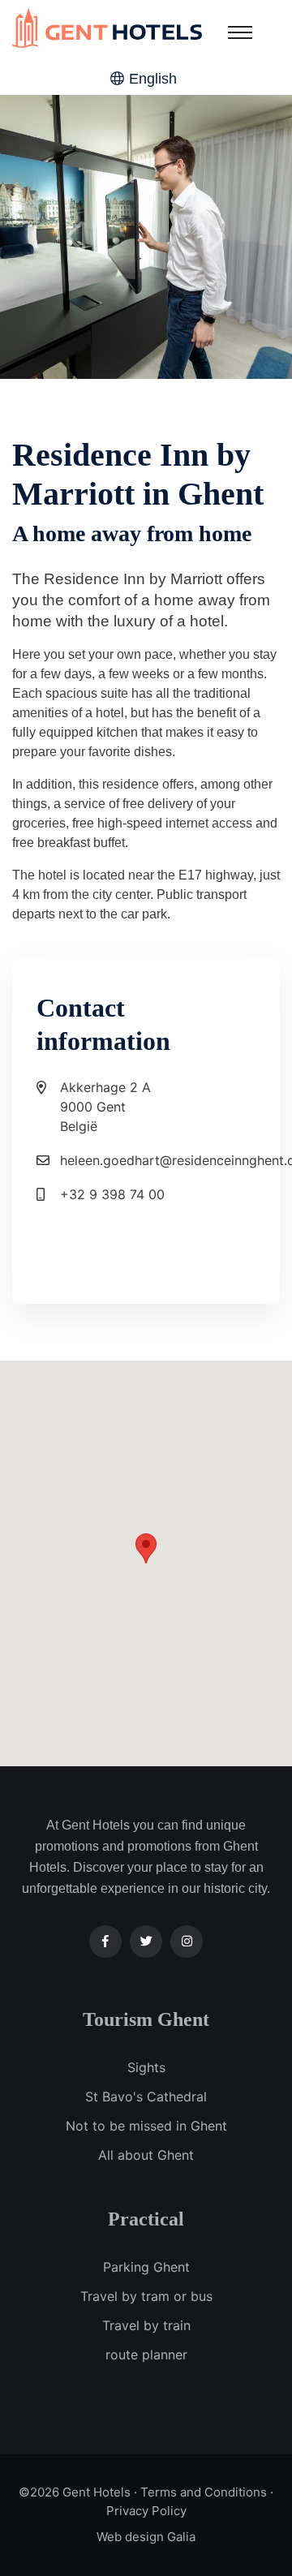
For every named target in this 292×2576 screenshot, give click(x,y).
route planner (146, 2355)
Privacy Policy (146, 2511)
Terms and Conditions (204, 2492)
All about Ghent (146, 2155)
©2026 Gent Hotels (75, 2492)
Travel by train (146, 2325)
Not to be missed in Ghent (146, 2126)
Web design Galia (146, 2537)
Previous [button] (75, 237)
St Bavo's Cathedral (146, 2096)
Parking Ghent (146, 2267)
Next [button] (217, 237)
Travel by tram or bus (146, 2296)
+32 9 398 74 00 (112, 1194)
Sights (146, 2067)
